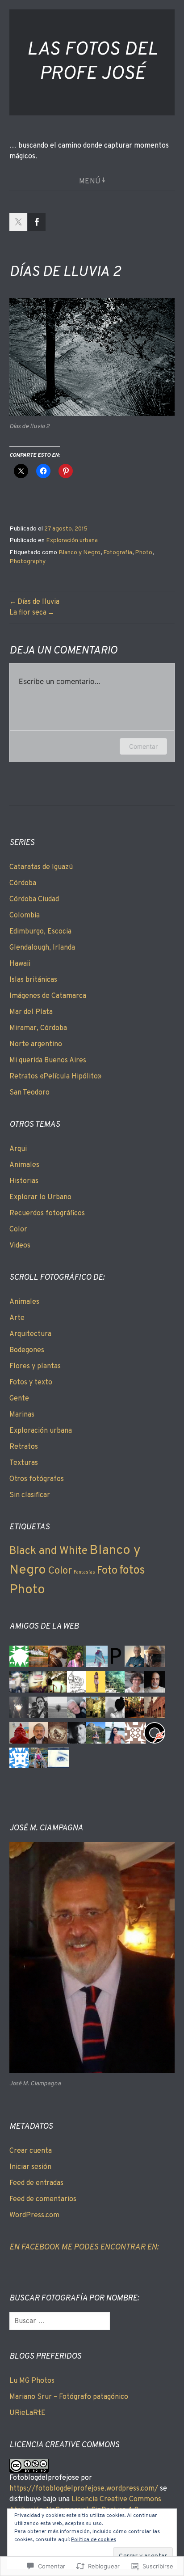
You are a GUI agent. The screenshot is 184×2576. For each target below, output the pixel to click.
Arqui (18, 1149)
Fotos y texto (31, 1383)
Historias (24, 1181)
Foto (107, 1571)
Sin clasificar (30, 1495)
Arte (17, 1318)
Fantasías (84, 1572)
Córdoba (23, 883)
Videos (20, 1246)
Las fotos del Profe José (92, 62)
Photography (27, 562)
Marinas (22, 1415)
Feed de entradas (36, 2183)
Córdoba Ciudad (34, 900)
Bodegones (27, 1350)
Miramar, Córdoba (38, 1028)
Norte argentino (36, 1044)
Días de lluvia (38, 602)
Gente (19, 1399)
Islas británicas (33, 980)
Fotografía (118, 553)
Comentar (143, 746)
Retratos (24, 1447)
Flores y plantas (35, 1367)
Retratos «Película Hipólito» (55, 1077)
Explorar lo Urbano (40, 1197)
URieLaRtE (27, 2413)
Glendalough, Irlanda (42, 948)
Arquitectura (30, 1334)
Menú (90, 182)
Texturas (24, 1463)
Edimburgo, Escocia (40, 932)
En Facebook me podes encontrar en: (84, 2247)
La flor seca (28, 613)
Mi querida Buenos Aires (48, 1061)
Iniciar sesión (30, 2167)
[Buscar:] (60, 2321)
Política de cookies (94, 2540)
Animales (24, 1165)
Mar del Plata (31, 1012)
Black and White (48, 1551)
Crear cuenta (31, 2151)
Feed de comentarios (43, 2199)
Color (18, 1230)
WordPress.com (34, 2215)
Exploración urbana (72, 541)
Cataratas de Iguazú (41, 867)
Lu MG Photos (32, 2381)
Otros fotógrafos (37, 1479)
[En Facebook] (37, 222)
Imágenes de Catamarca (48, 996)
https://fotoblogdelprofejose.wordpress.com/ (84, 2489)
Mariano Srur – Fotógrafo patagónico (69, 2397)
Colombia (25, 916)
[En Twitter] (18, 222)
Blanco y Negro (79, 553)
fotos (132, 1571)
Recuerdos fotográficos (47, 1214)
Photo (144, 553)
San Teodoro (29, 1093)
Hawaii (20, 964)
